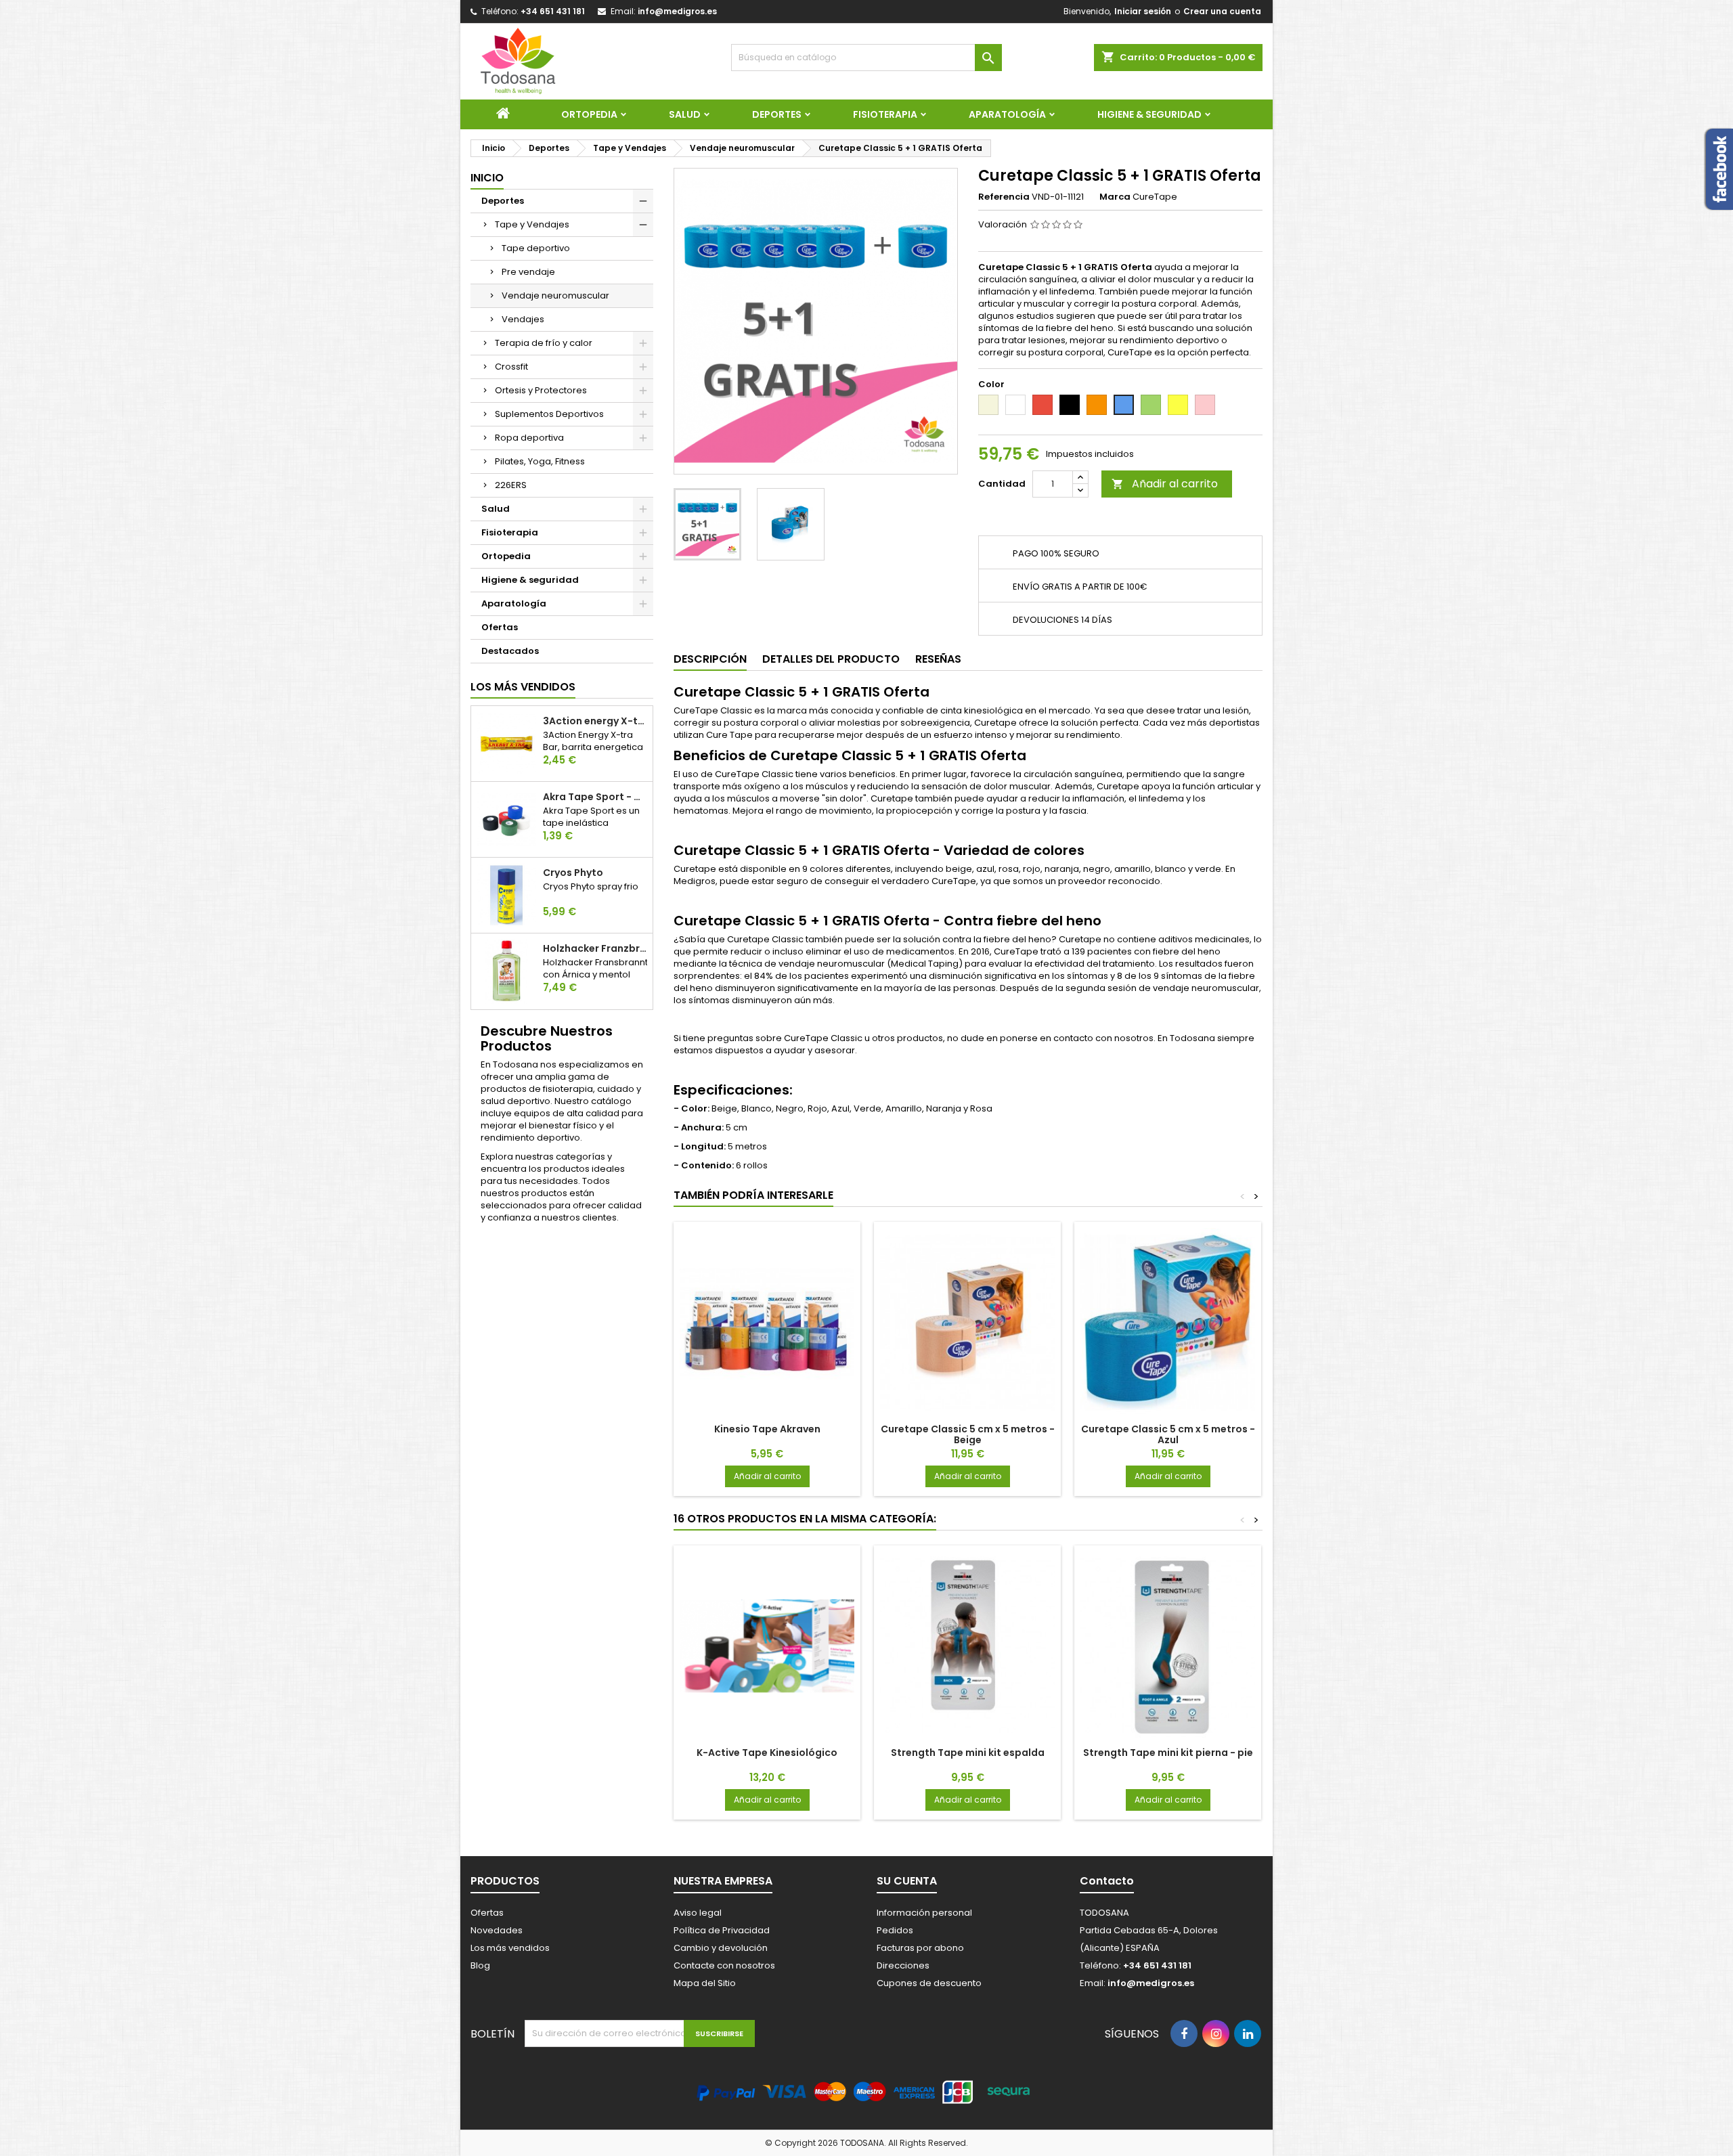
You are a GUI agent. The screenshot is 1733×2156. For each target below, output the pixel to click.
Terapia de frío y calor (544, 343)
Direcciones (903, 1965)
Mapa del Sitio (705, 1983)
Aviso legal (698, 1913)
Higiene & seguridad (1149, 114)
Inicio (487, 178)
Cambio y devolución (721, 1948)
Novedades (497, 1930)
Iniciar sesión (1143, 11)
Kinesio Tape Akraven (767, 1429)
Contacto (1107, 1881)
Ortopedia (589, 114)
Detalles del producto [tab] (831, 659)
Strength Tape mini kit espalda (968, 1753)
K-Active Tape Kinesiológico (767, 1753)
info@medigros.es (677, 11)
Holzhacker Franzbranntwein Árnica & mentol (595, 948)
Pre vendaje (528, 272)
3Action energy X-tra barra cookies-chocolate (595, 721)
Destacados (510, 651)
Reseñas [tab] (938, 659)
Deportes (777, 114)
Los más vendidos (523, 687)
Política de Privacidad (722, 1930)
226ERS (511, 485)
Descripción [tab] (710, 659)
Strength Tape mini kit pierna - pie (1168, 1753)
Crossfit (511, 367)
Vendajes (523, 319)
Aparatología (1007, 114)
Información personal (924, 1913)
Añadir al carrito (1165, 484)
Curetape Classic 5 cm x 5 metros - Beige (968, 1434)
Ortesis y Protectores (541, 390)
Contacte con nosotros (724, 1965)
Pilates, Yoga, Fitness (540, 461)
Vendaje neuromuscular (555, 295)
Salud (685, 114)
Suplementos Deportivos (549, 414)
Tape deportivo (536, 248)
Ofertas (500, 627)
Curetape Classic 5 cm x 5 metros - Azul (1168, 1434)
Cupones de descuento (929, 1983)
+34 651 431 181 (553, 11)
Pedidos (895, 1930)
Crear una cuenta (1222, 11)
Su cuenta (907, 1881)
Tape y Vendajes (532, 224)
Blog (480, 1965)
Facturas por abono (920, 1948)
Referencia (1004, 197)
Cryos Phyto (573, 873)
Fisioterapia (885, 114)
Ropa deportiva (529, 438)
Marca (1115, 197)
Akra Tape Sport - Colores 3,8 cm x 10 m (595, 797)
